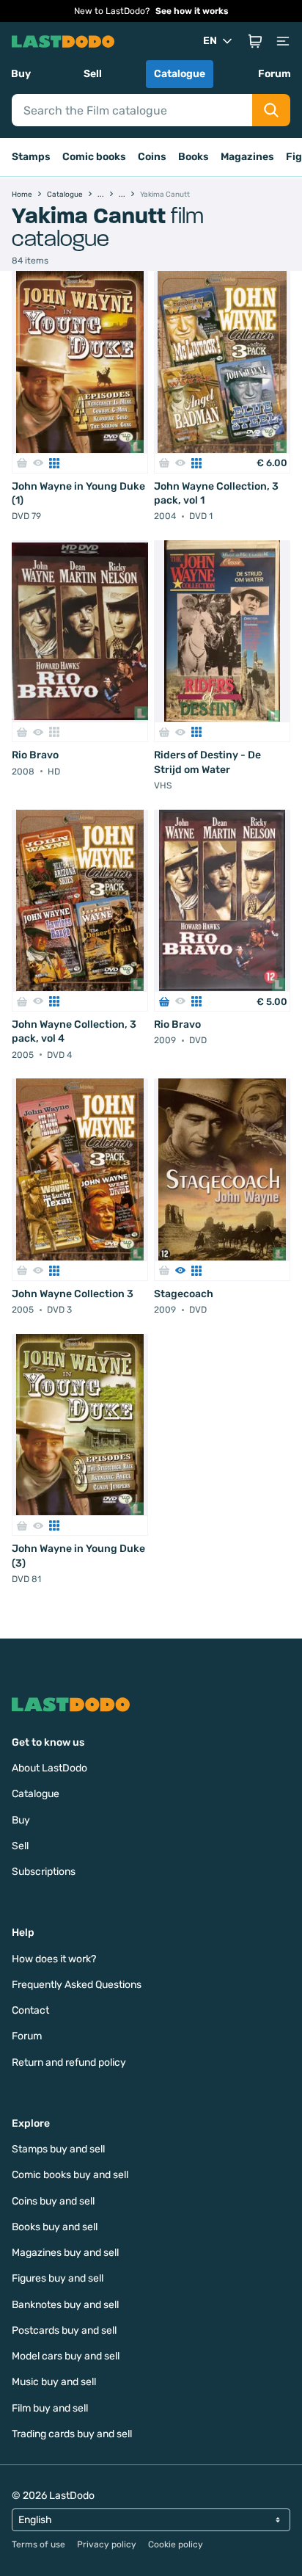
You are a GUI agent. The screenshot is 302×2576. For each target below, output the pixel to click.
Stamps (31, 157)
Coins (152, 157)
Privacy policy (107, 2544)
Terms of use (38, 2544)
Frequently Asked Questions (77, 1985)
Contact (30, 2010)
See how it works (192, 11)
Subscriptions (44, 1872)
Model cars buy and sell (66, 2356)
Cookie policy (176, 2544)
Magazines (247, 157)
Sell (93, 74)
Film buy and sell (50, 2408)
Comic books (94, 157)
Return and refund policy (69, 2062)
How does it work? (54, 1959)
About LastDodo (49, 1768)
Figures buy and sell (58, 2278)
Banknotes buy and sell (65, 2305)
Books (194, 157)
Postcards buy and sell (64, 2330)
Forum (275, 74)
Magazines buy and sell (65, 2253)
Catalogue (180, 74)
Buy (21, 74)
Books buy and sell (55, 2227)
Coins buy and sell (53, 2201)
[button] (255, 41)
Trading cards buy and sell (72, 2434)
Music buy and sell (54, 2382)
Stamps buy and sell (58, 2149)
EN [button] (210, 41)
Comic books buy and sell (70, 2175)
